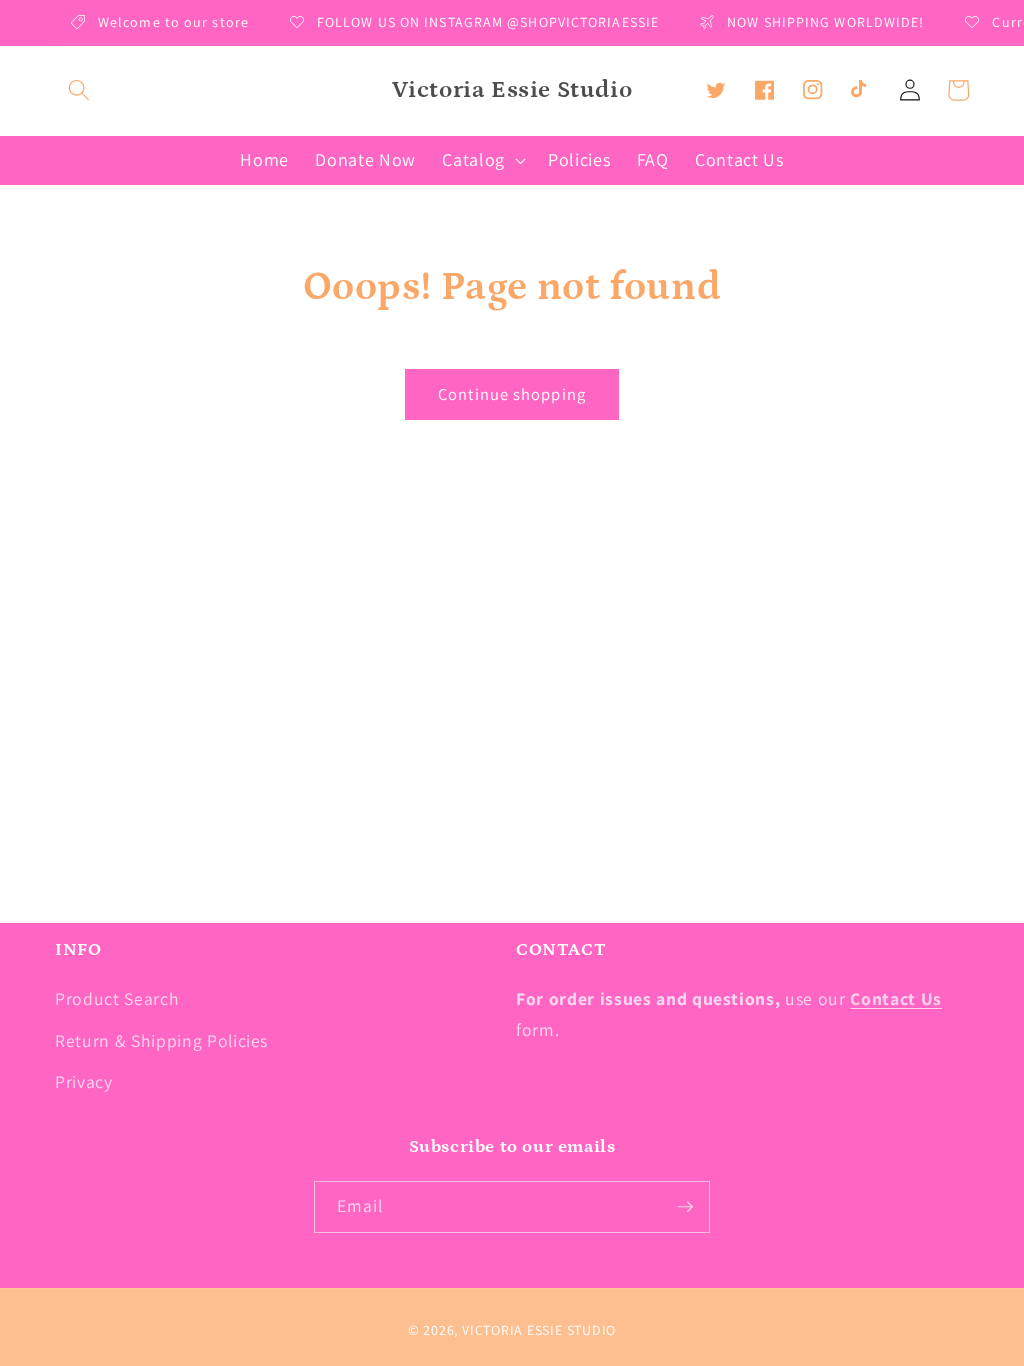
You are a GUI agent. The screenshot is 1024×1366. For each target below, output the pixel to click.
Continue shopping (512, 394)
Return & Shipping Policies (161, 1040)
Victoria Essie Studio (539, 1330)
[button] (79, 90)
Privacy (84, 1081)
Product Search (117, 998)
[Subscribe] (685, 1207)
